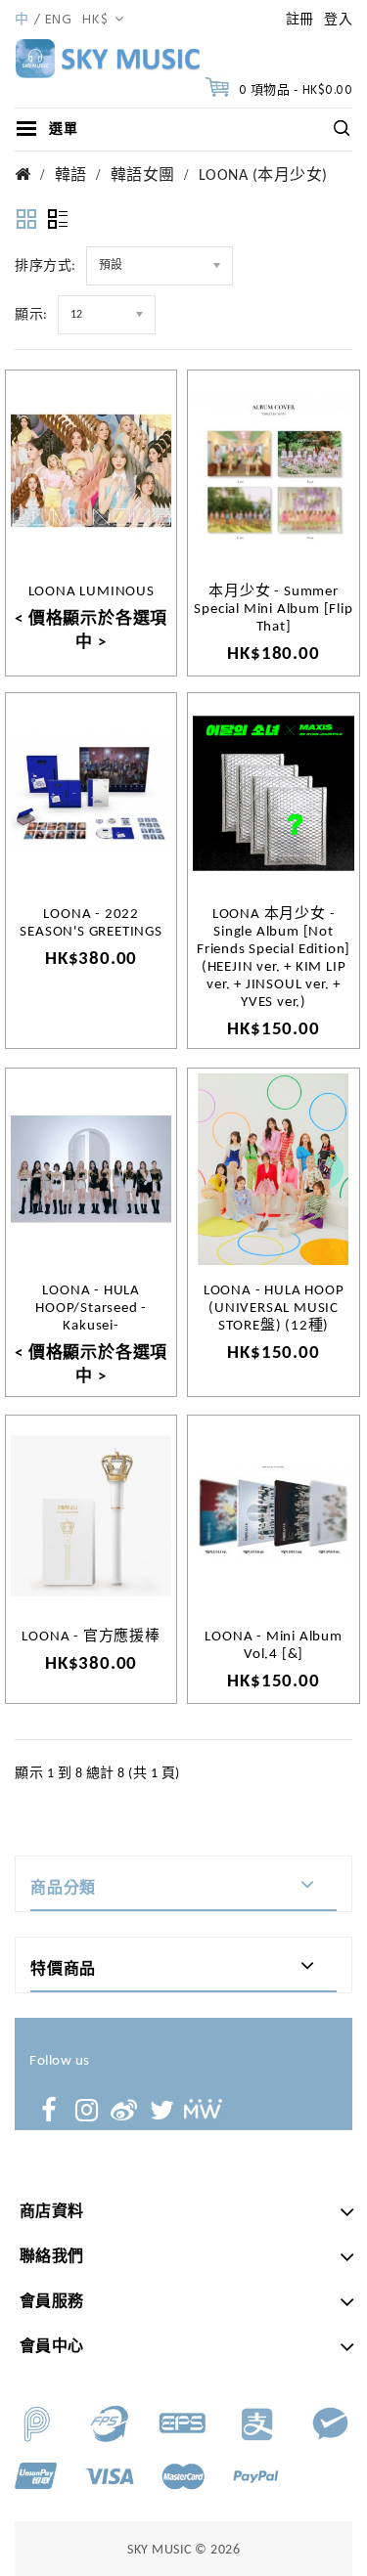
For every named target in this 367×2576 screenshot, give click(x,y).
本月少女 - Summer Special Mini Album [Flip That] (273, 610)
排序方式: (46, 266)
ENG (59, 21)
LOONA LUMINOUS (92, 592)
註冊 (300, 20)
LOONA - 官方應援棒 (91, 1637)
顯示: (31, 315)
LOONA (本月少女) (263, 176)
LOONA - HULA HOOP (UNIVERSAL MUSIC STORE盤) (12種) (274, 1309)
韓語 (71, 176)
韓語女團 (143, 176)
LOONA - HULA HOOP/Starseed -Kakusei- (91, 1309)
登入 (338, 20)
